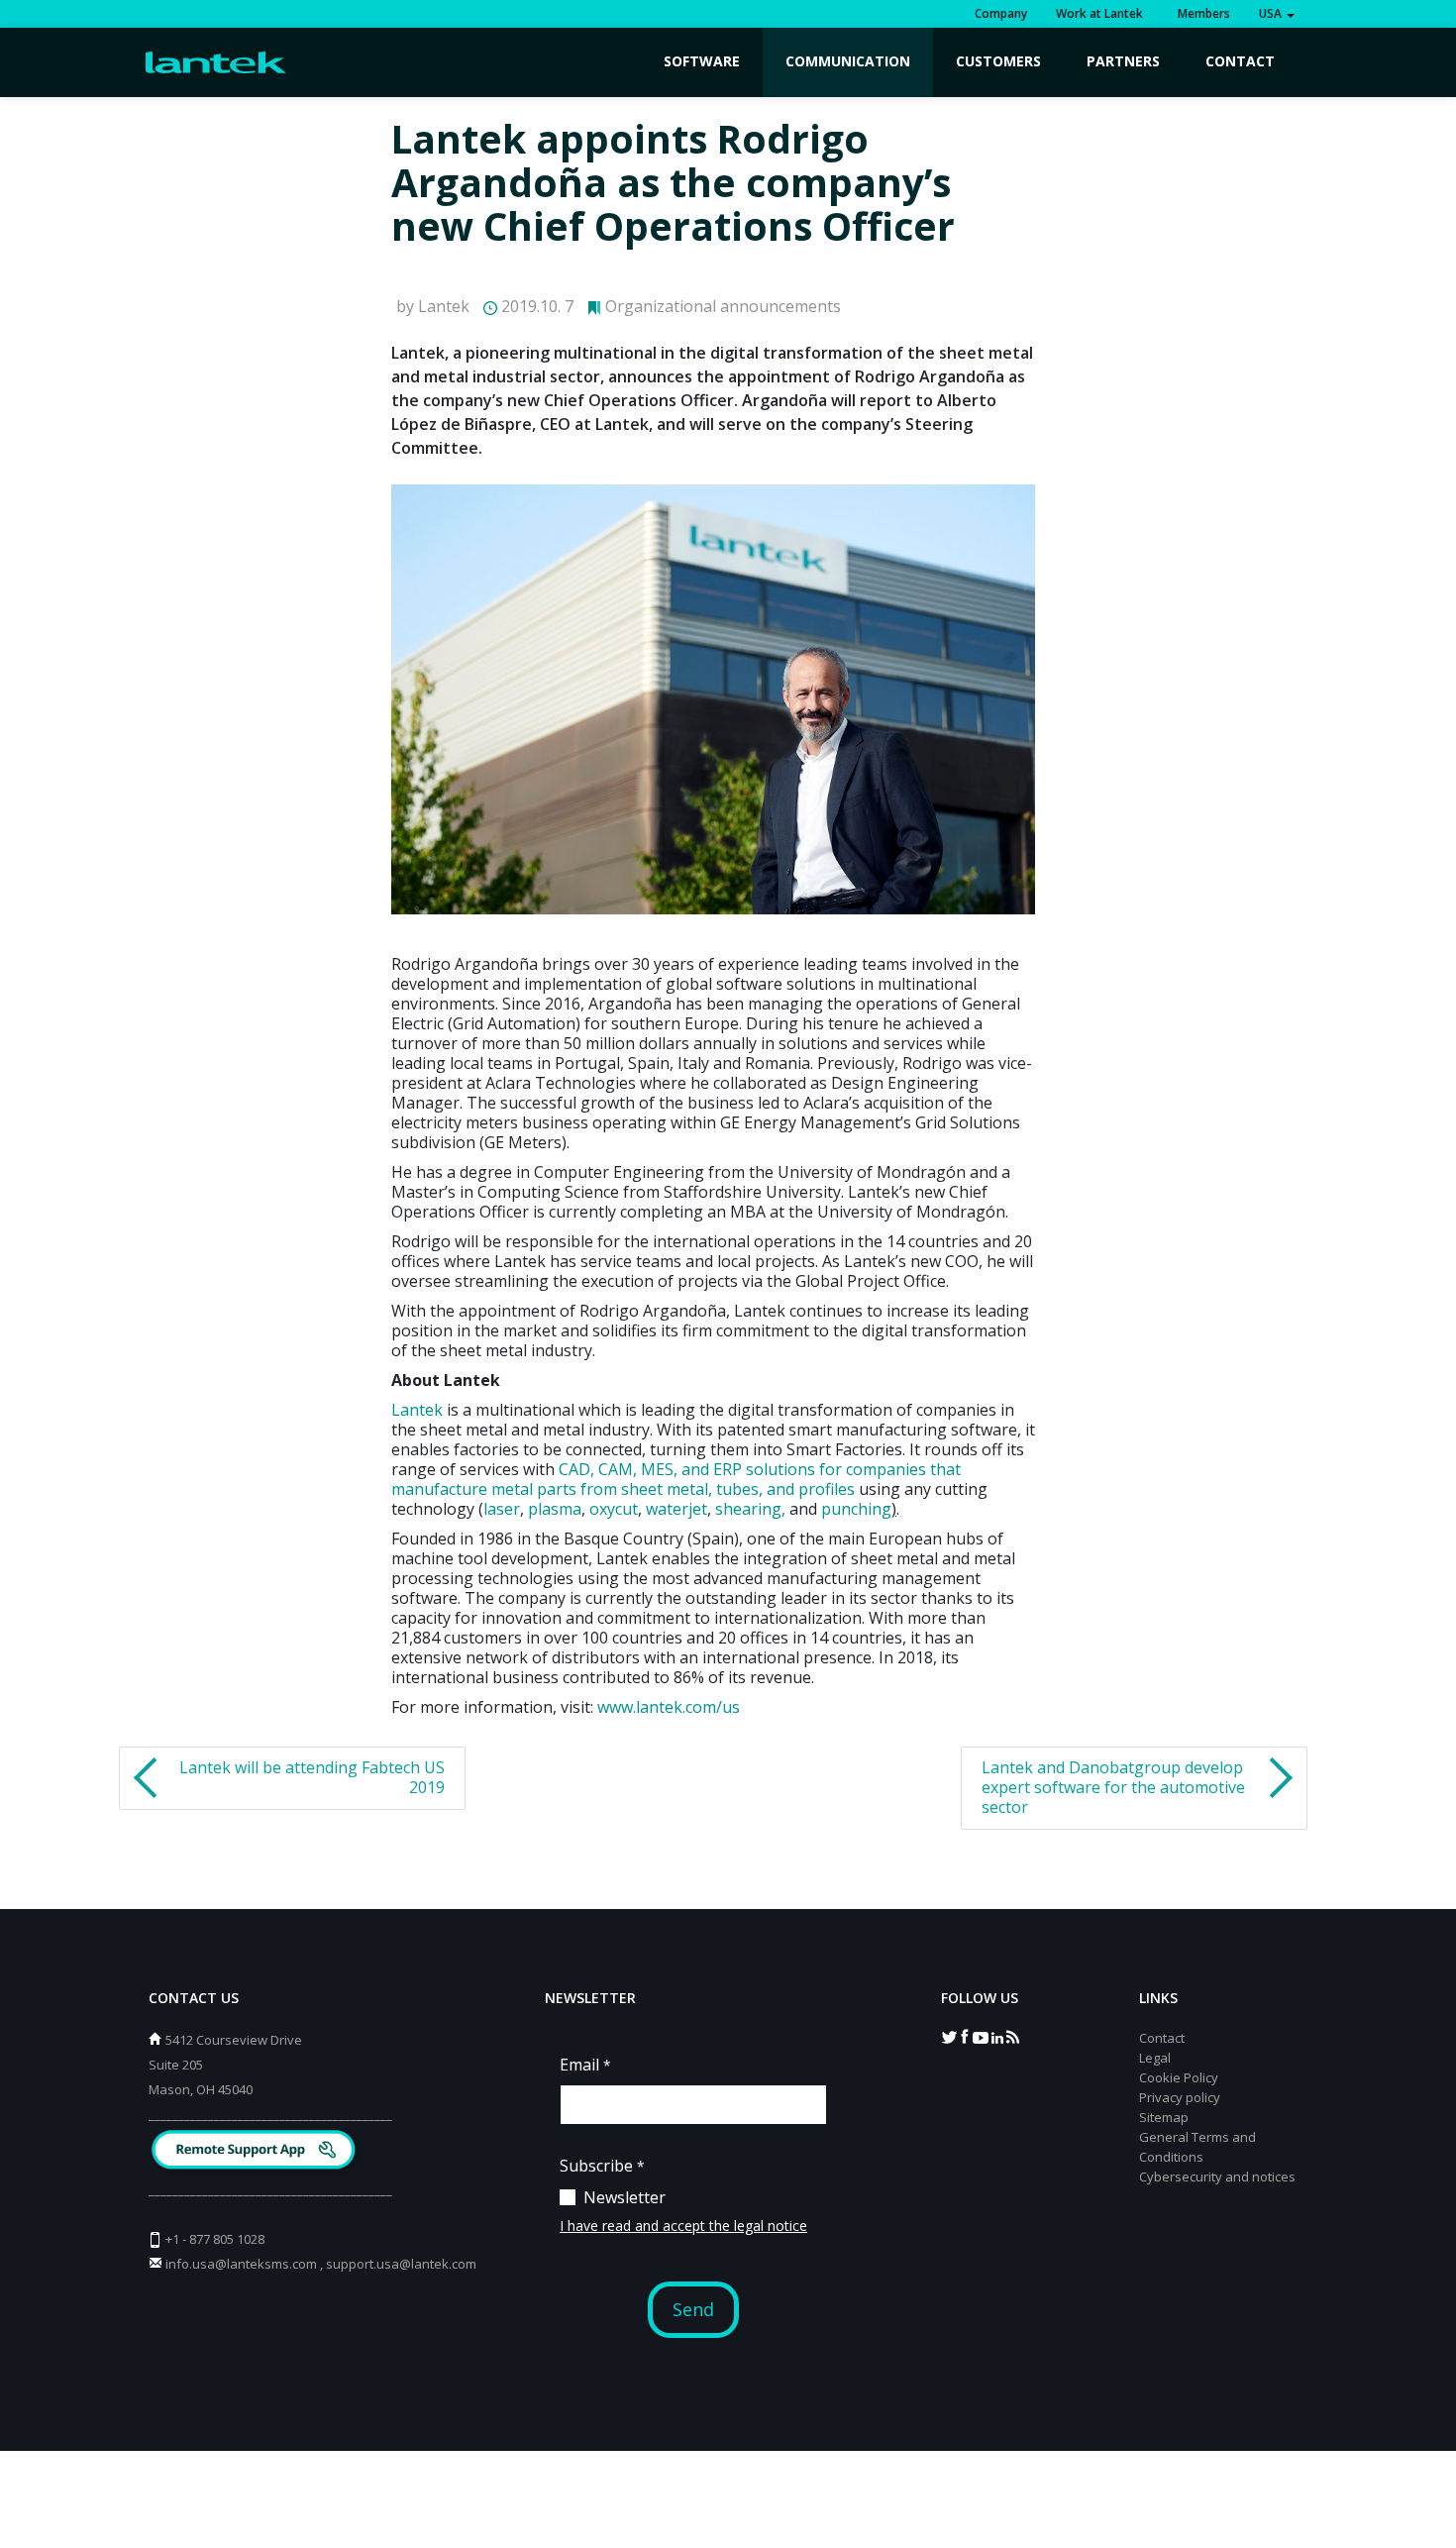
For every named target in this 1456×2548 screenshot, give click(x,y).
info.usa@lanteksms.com (241, 2264)
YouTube (981, 2036)
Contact (1240, 61)
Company (1001, 13)
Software (702, 61)
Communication (848, 61)
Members (1201, 13)
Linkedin (996, 2036)
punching (856, 1509)
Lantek (417, 1410)
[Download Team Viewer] (256, 2152)
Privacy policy (1180, 2097)
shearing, (750, 1509)
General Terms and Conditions (1197, 2147)
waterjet (676, 1509)
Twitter (949, 2036)
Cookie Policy (1179, 2077)
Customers (998, 61)
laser (502, 1509)
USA (1272, 13)
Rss (1012, 2036)
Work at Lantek (1099, 13)
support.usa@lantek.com (401, 2264)
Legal (1155, 2058)
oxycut (614, 1509)
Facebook (965, 2036)
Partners (1123, 61)
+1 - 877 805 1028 (215, 2239)
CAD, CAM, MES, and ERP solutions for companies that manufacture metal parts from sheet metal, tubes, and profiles (676, 1479)
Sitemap (1164, 2117)
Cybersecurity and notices (1217, 2176)
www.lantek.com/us (669, 1707)
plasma (555, 1509)
